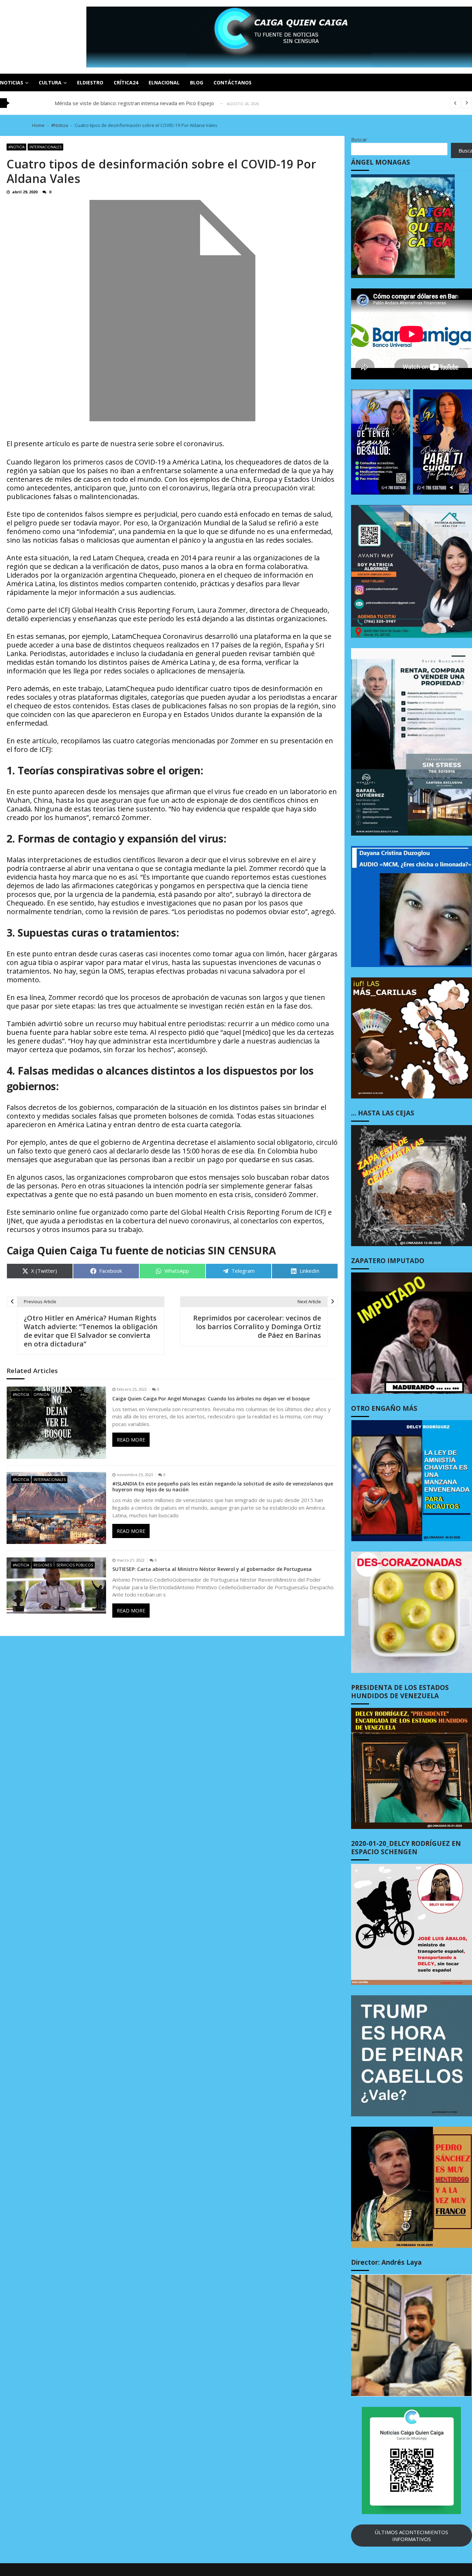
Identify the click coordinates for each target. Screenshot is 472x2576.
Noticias (12, 82)
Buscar (359, 139)
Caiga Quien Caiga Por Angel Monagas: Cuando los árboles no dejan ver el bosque (211, 1399)
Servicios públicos (75, 1565)
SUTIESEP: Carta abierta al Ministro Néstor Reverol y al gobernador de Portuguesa (212, 1569)
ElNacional (164, 82)
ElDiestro (90, 82)
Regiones (43, 1565)
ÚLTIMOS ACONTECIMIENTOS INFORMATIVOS (411, 2536)
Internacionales (45, 147)
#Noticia (16, 147)
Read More (131, 1440)
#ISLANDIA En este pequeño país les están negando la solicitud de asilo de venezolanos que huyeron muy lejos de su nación (223, 1487)
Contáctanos (233, 82)
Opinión (41, 1395)
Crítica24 (126, 82)
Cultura (50, 82)
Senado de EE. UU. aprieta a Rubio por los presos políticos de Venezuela (141, 103)
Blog (197, 82)
